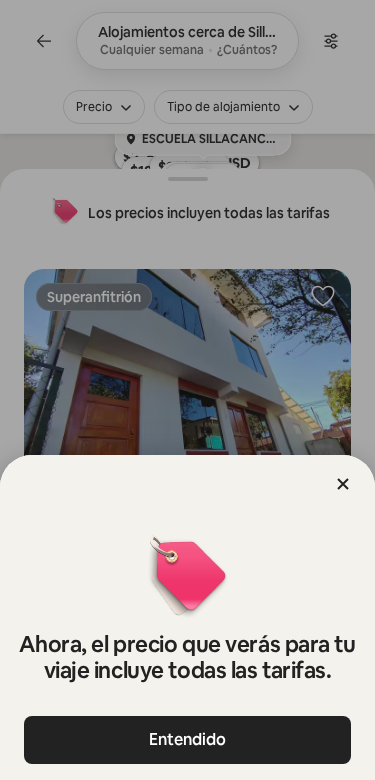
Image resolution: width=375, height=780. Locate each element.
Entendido (187, 739)
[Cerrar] (343, 484)
